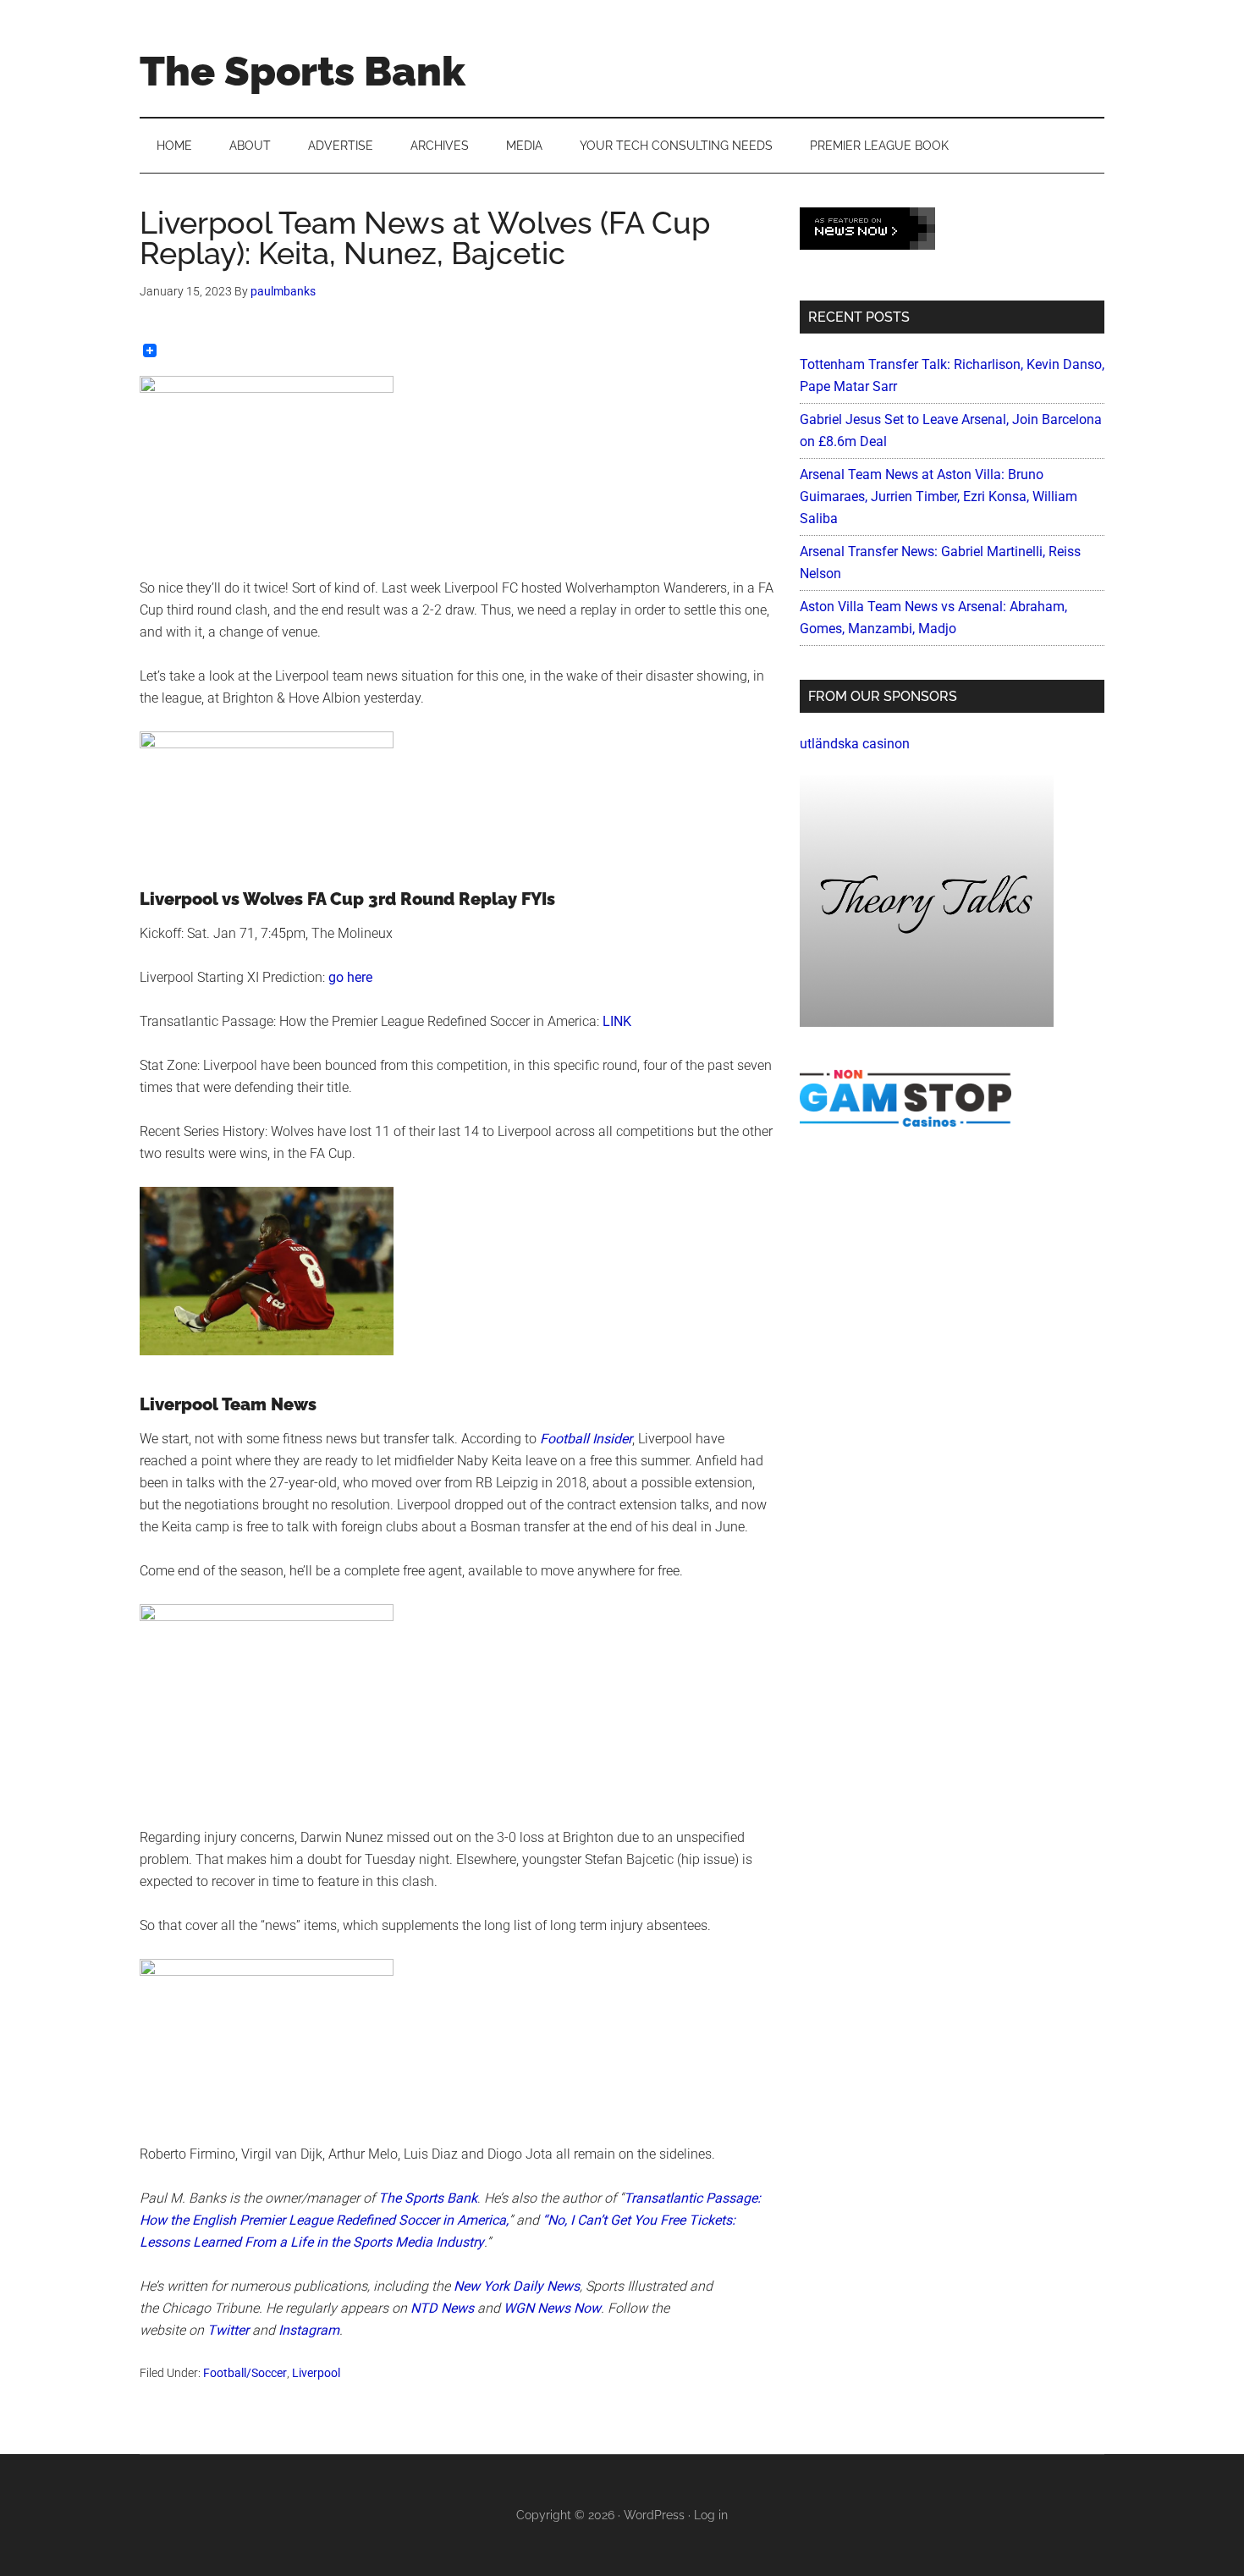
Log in (711, 2515)
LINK (617, 1021)
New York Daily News (517, 2286)
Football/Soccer (245, 2373)
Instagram (309, 2330)
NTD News (442, 2308)
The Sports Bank (303, 71)
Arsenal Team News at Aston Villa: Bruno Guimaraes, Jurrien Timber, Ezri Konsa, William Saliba (939, 496)
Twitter (228, 2330)
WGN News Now (552, 2308)
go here (350, 977)
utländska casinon (855, 744)
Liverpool (316, 2373)
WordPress (654, 2515)
